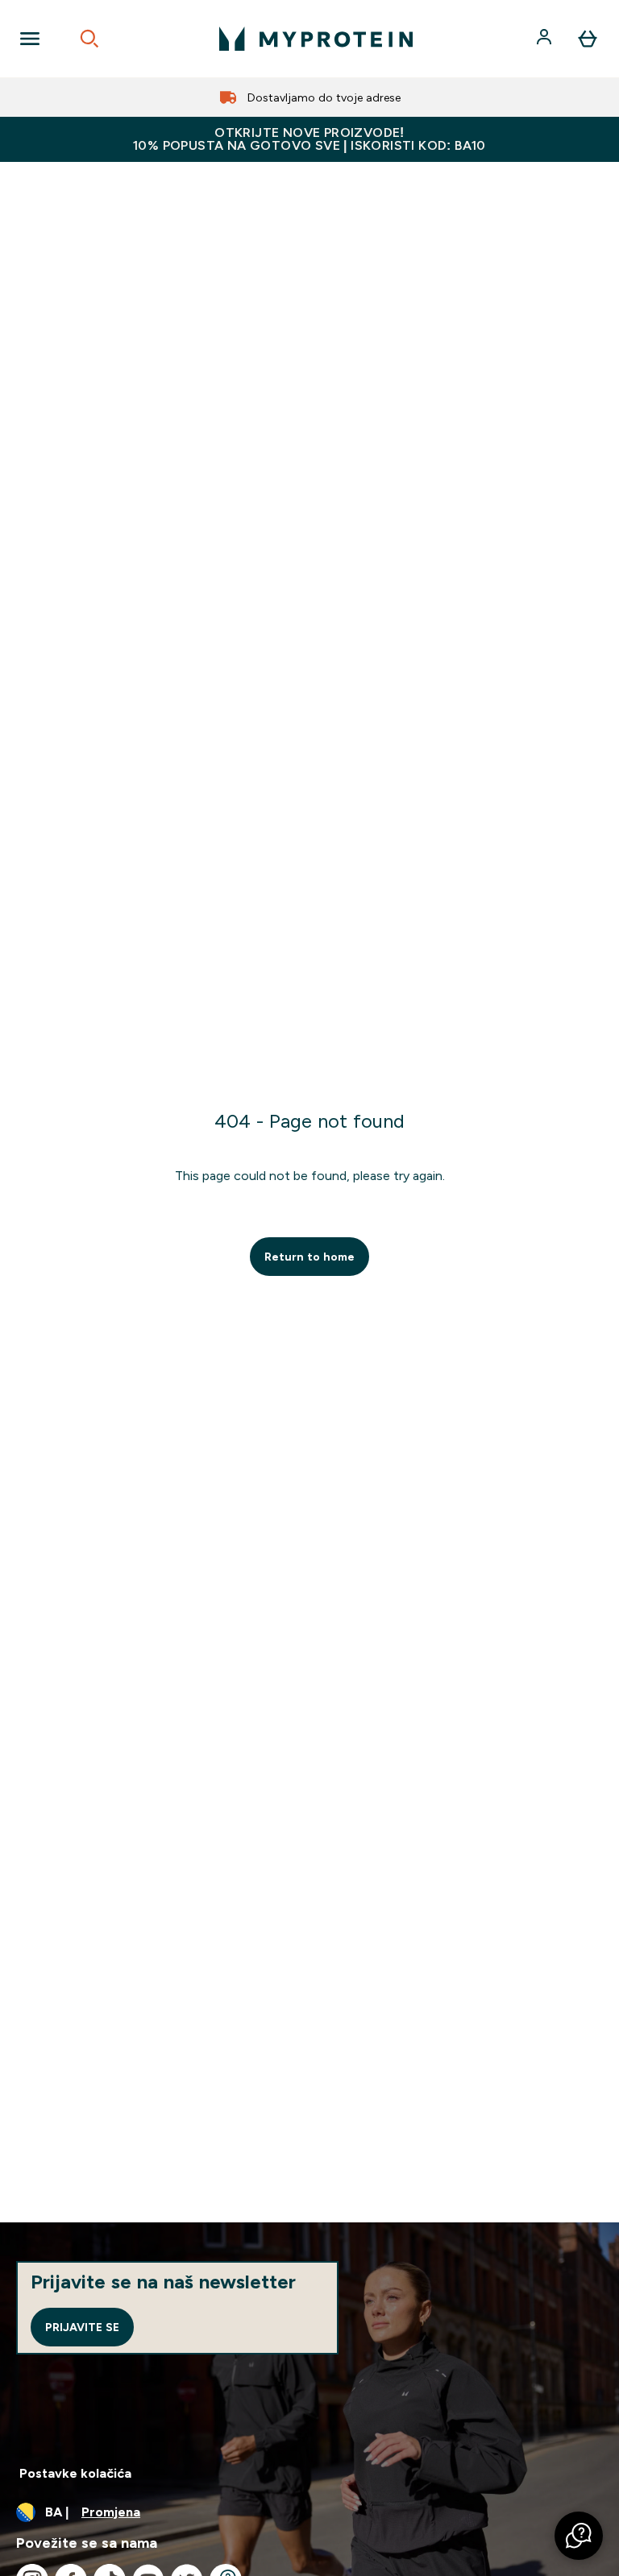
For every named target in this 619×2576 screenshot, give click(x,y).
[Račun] (546, 39)
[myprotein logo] (316, 39)
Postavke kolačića (75, 2473)
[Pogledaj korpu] (588, 39)
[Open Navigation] (30, 39)
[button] (579, 2536)
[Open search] (89, 39)
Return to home (309, 1257)
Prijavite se (82, 2327)
